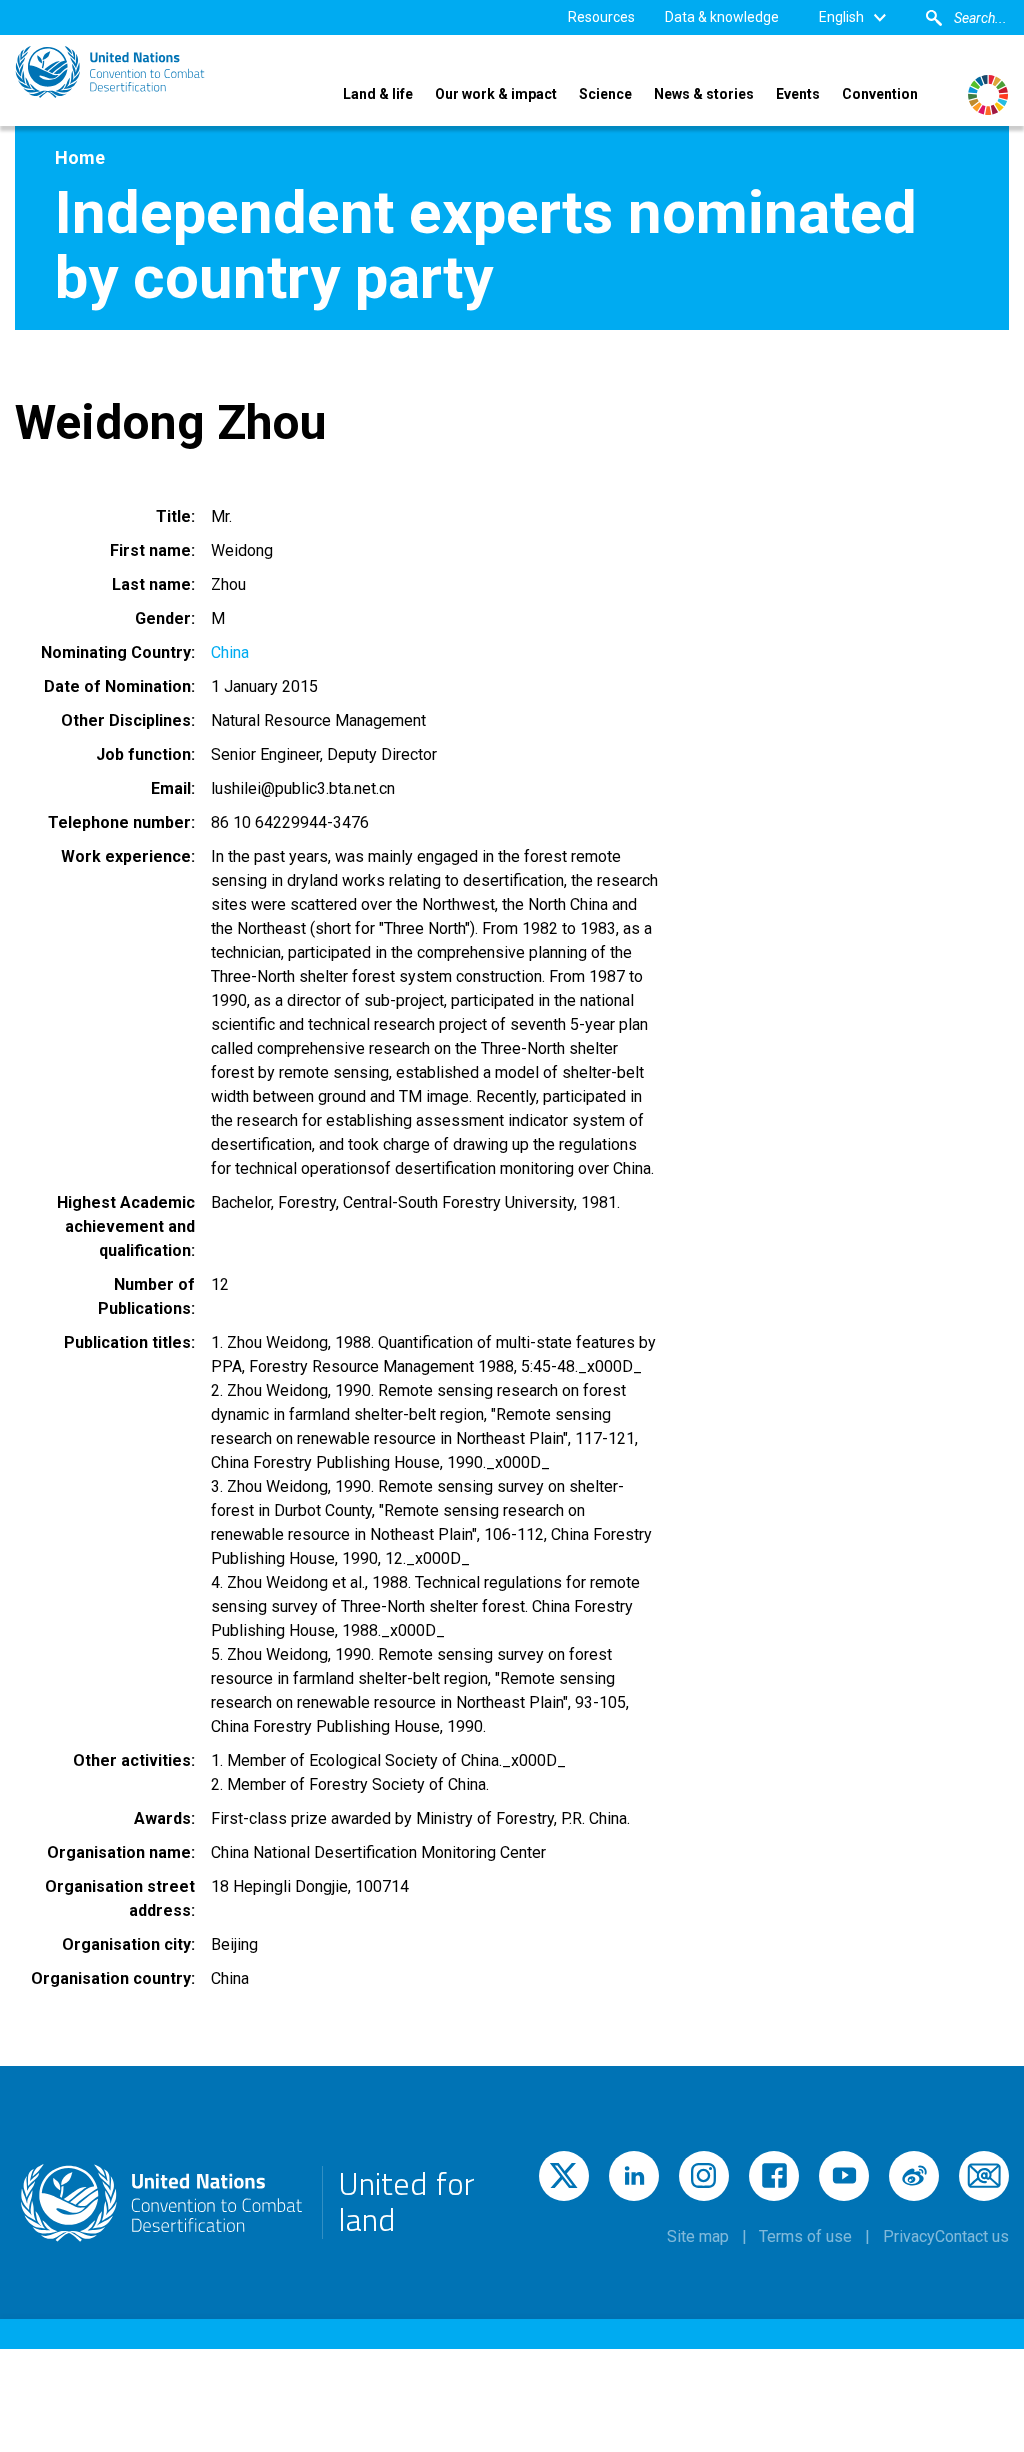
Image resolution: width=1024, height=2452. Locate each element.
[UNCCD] (110, 72)
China (230, 652)
